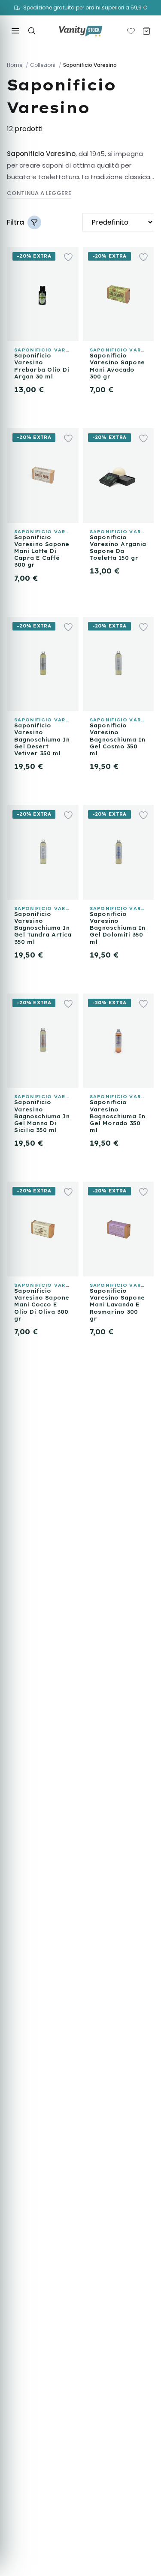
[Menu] (15, 31)
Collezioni (43, 65)
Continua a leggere (39, 193)
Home (15, 65)
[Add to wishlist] (68, 257)
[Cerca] (32, 31)
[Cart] (146, 31)
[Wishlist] (131, 31)
